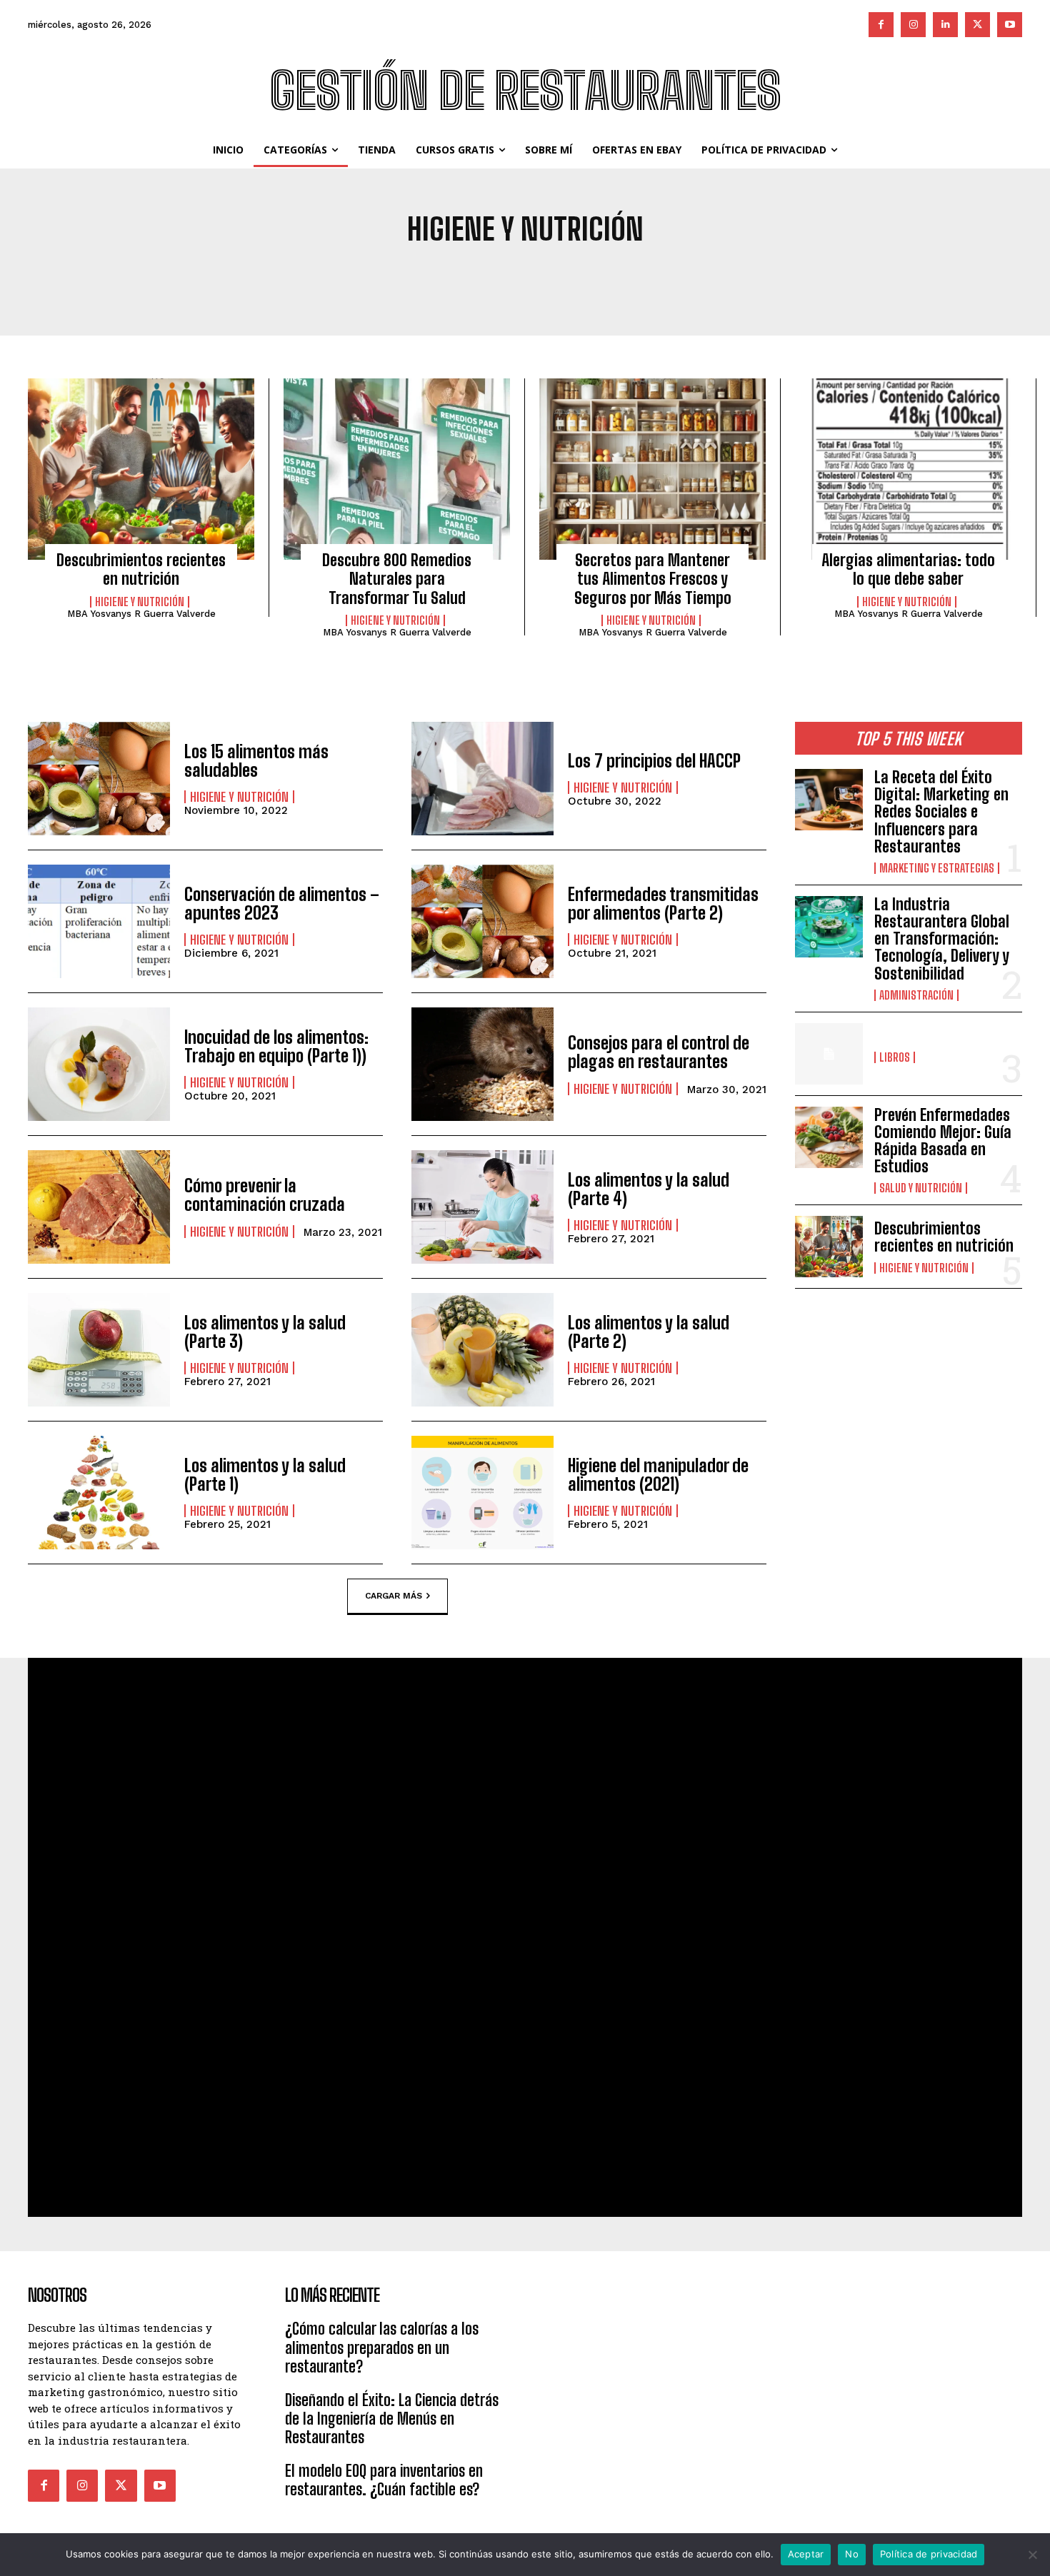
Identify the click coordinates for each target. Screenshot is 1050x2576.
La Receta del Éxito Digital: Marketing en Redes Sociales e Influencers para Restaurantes (941, 812)
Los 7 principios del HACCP (654, 761)
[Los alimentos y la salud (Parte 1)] (99, 1493)
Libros (895, 1057)
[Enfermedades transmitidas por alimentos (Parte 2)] (482, 921)
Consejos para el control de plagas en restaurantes (659, 1052)
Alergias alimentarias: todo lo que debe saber (908, 569)
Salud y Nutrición (921, 1188)
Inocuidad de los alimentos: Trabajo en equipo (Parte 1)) (276, 1046)
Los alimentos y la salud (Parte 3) (265, 1332)
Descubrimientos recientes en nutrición (141, 569)
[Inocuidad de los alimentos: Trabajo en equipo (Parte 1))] (99, 1064)
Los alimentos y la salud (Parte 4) (649, 1189)
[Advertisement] (654, 2369)
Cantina (644, 277)
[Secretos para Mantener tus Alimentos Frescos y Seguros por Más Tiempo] (652, 469)
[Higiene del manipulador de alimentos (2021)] (482, 1493)
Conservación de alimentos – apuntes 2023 (282, 904)
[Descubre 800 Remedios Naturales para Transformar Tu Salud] (397, 469)
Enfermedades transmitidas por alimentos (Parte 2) (663, 904)
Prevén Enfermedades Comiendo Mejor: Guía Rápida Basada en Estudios (943, 1141)
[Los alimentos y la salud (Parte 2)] (482, 1350)
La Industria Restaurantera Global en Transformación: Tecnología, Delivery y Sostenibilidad (942, 939)
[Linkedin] (945, 25)
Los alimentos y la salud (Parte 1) (265, 1475)
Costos (749, 277)
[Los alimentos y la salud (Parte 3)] (99, 1350)
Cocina (698, 277)
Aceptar (806, 2554)
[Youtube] (1010, 25)
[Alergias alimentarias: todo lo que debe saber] (908, 469)
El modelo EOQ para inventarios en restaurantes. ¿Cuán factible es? (384, 2480)
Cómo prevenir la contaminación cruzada (265, 1195)
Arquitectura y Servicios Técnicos (461, 277)
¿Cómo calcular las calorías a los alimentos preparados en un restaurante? (382, 2348)
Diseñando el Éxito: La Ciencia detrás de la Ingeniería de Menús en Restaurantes (392, 2419)
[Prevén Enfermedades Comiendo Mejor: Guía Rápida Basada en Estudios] (829, 1137)
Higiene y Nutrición (140, 602)
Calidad (588, 277)
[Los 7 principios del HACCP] (482, 779)
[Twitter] (977, 25)
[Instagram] (913, 25)
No (852, 2554)
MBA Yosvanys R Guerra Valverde (141, 614)
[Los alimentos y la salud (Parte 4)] (482, 1207)
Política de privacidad (929, 2554)
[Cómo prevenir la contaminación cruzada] (99, 1207)
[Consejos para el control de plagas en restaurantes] (482, 1064)
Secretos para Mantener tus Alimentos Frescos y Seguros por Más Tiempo (653, 579)
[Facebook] (881, 25)
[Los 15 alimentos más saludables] (99, 779)
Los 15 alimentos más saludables (256, 761)
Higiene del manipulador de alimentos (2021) (658, 1475)
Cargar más (394, 1596)
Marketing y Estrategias (937, 868)
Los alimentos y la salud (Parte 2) (649, 1332)
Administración (312, 277)
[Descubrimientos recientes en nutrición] (141, 469)
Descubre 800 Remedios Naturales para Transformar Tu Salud (397, 579)
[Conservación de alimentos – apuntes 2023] (99, 921)
